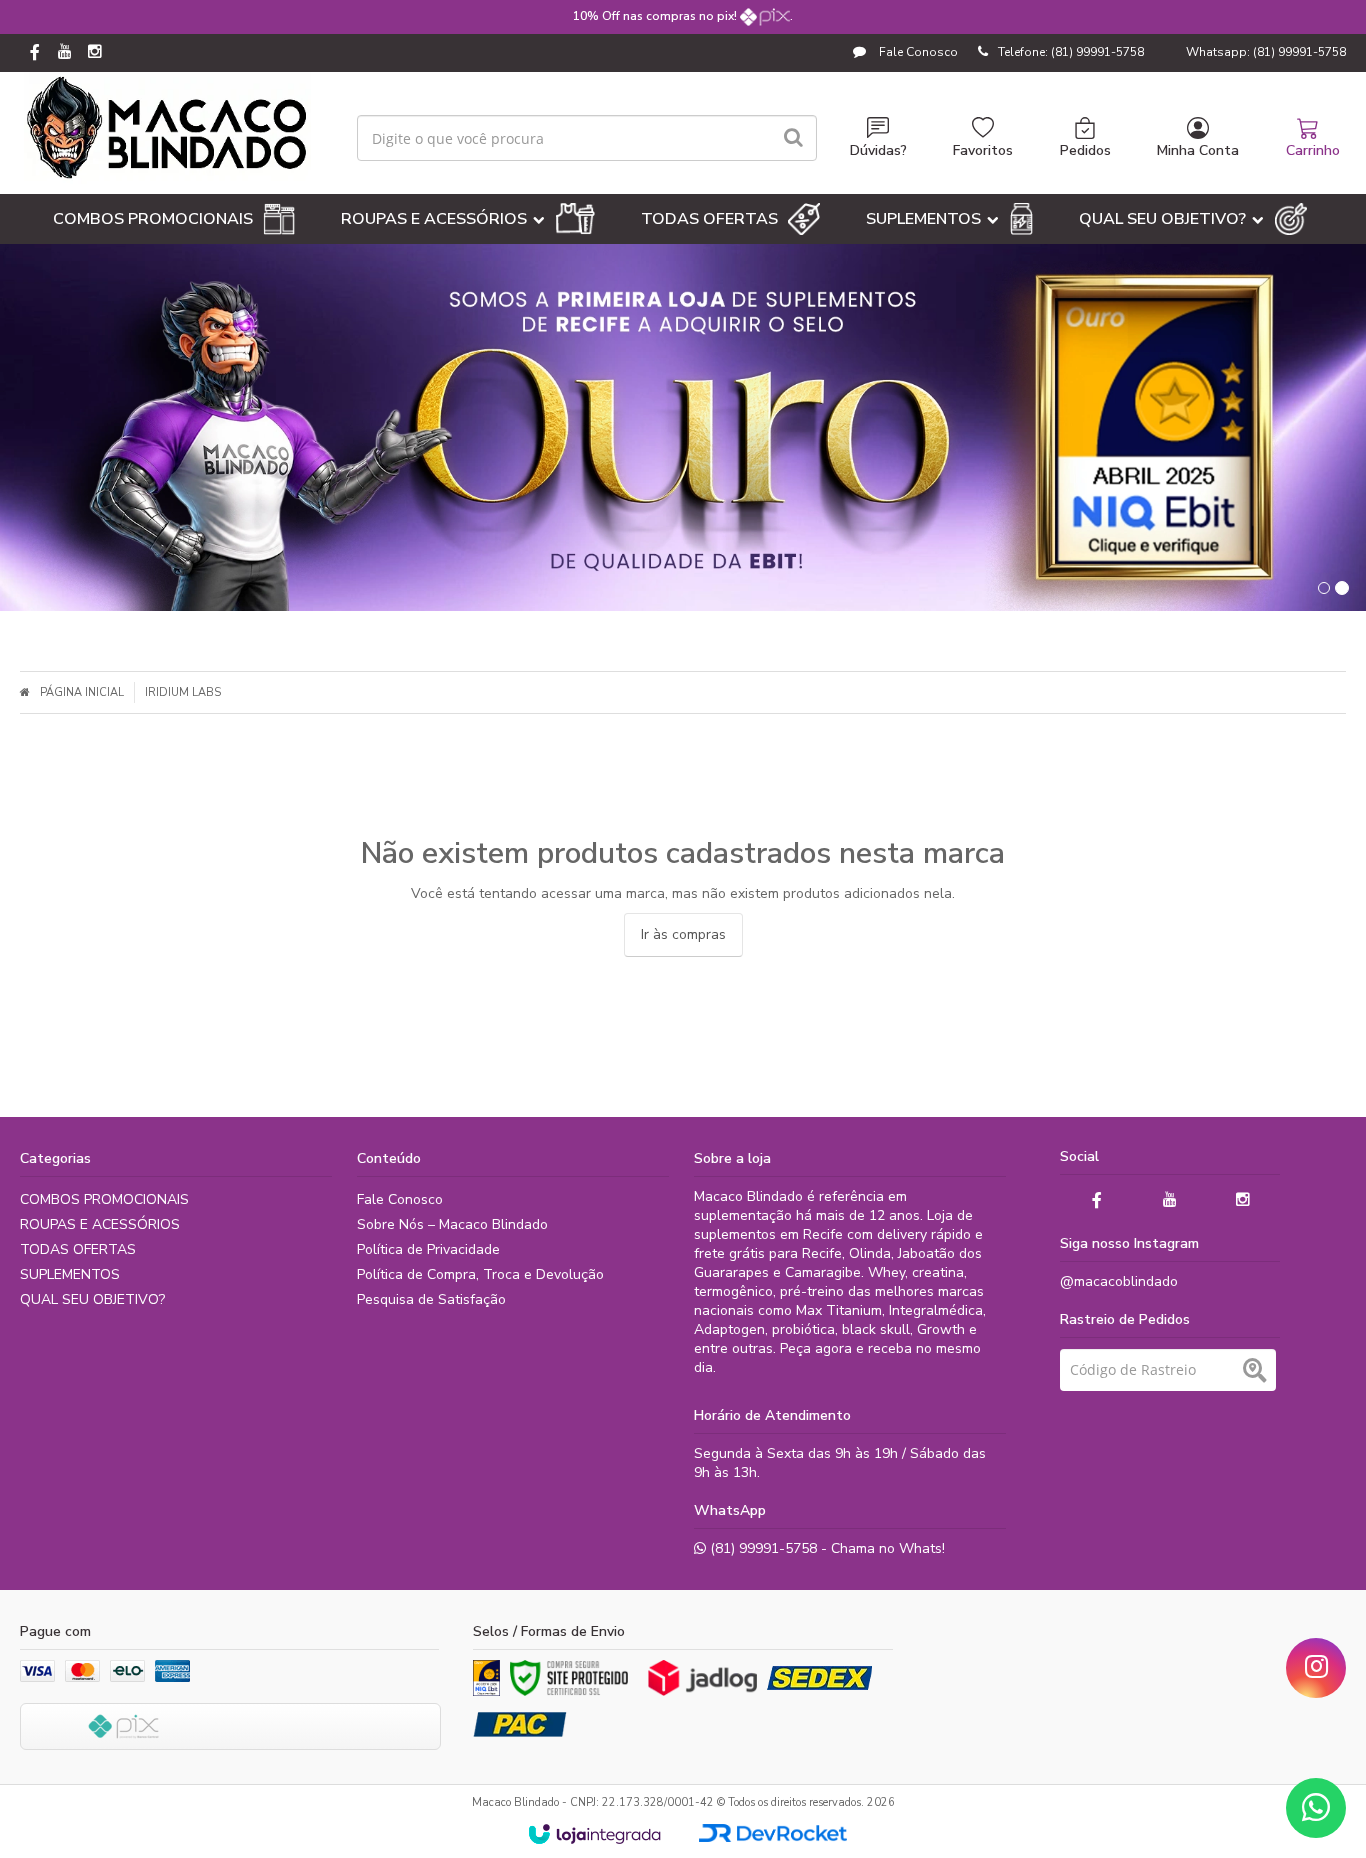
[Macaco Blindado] (167, 128)
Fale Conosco (917, 52)
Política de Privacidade (428, 1249)
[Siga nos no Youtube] (65, 53)
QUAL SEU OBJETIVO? (92, 1299)
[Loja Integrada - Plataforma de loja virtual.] (594, 1834)
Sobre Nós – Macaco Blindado (452, 1224)
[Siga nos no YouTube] (1170, 1200)
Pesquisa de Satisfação (431, 1299)
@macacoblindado (1119, 1281)
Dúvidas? (878, 150)
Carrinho (1313, 150)
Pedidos (1085, 150)
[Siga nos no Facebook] (35, 54)
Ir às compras (683, 934)
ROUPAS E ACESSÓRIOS (100, 1224)
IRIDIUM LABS (183, 692)
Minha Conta (1198, 150)
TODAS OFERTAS (78, 1249)
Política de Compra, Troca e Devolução (480, 1274)
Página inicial (82, 692)
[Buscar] (793, 138)
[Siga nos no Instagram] (95, 53)
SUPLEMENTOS (70, 1274)
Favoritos (983, 150)
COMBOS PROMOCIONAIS (104, 1199)
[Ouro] (486, 1678)
